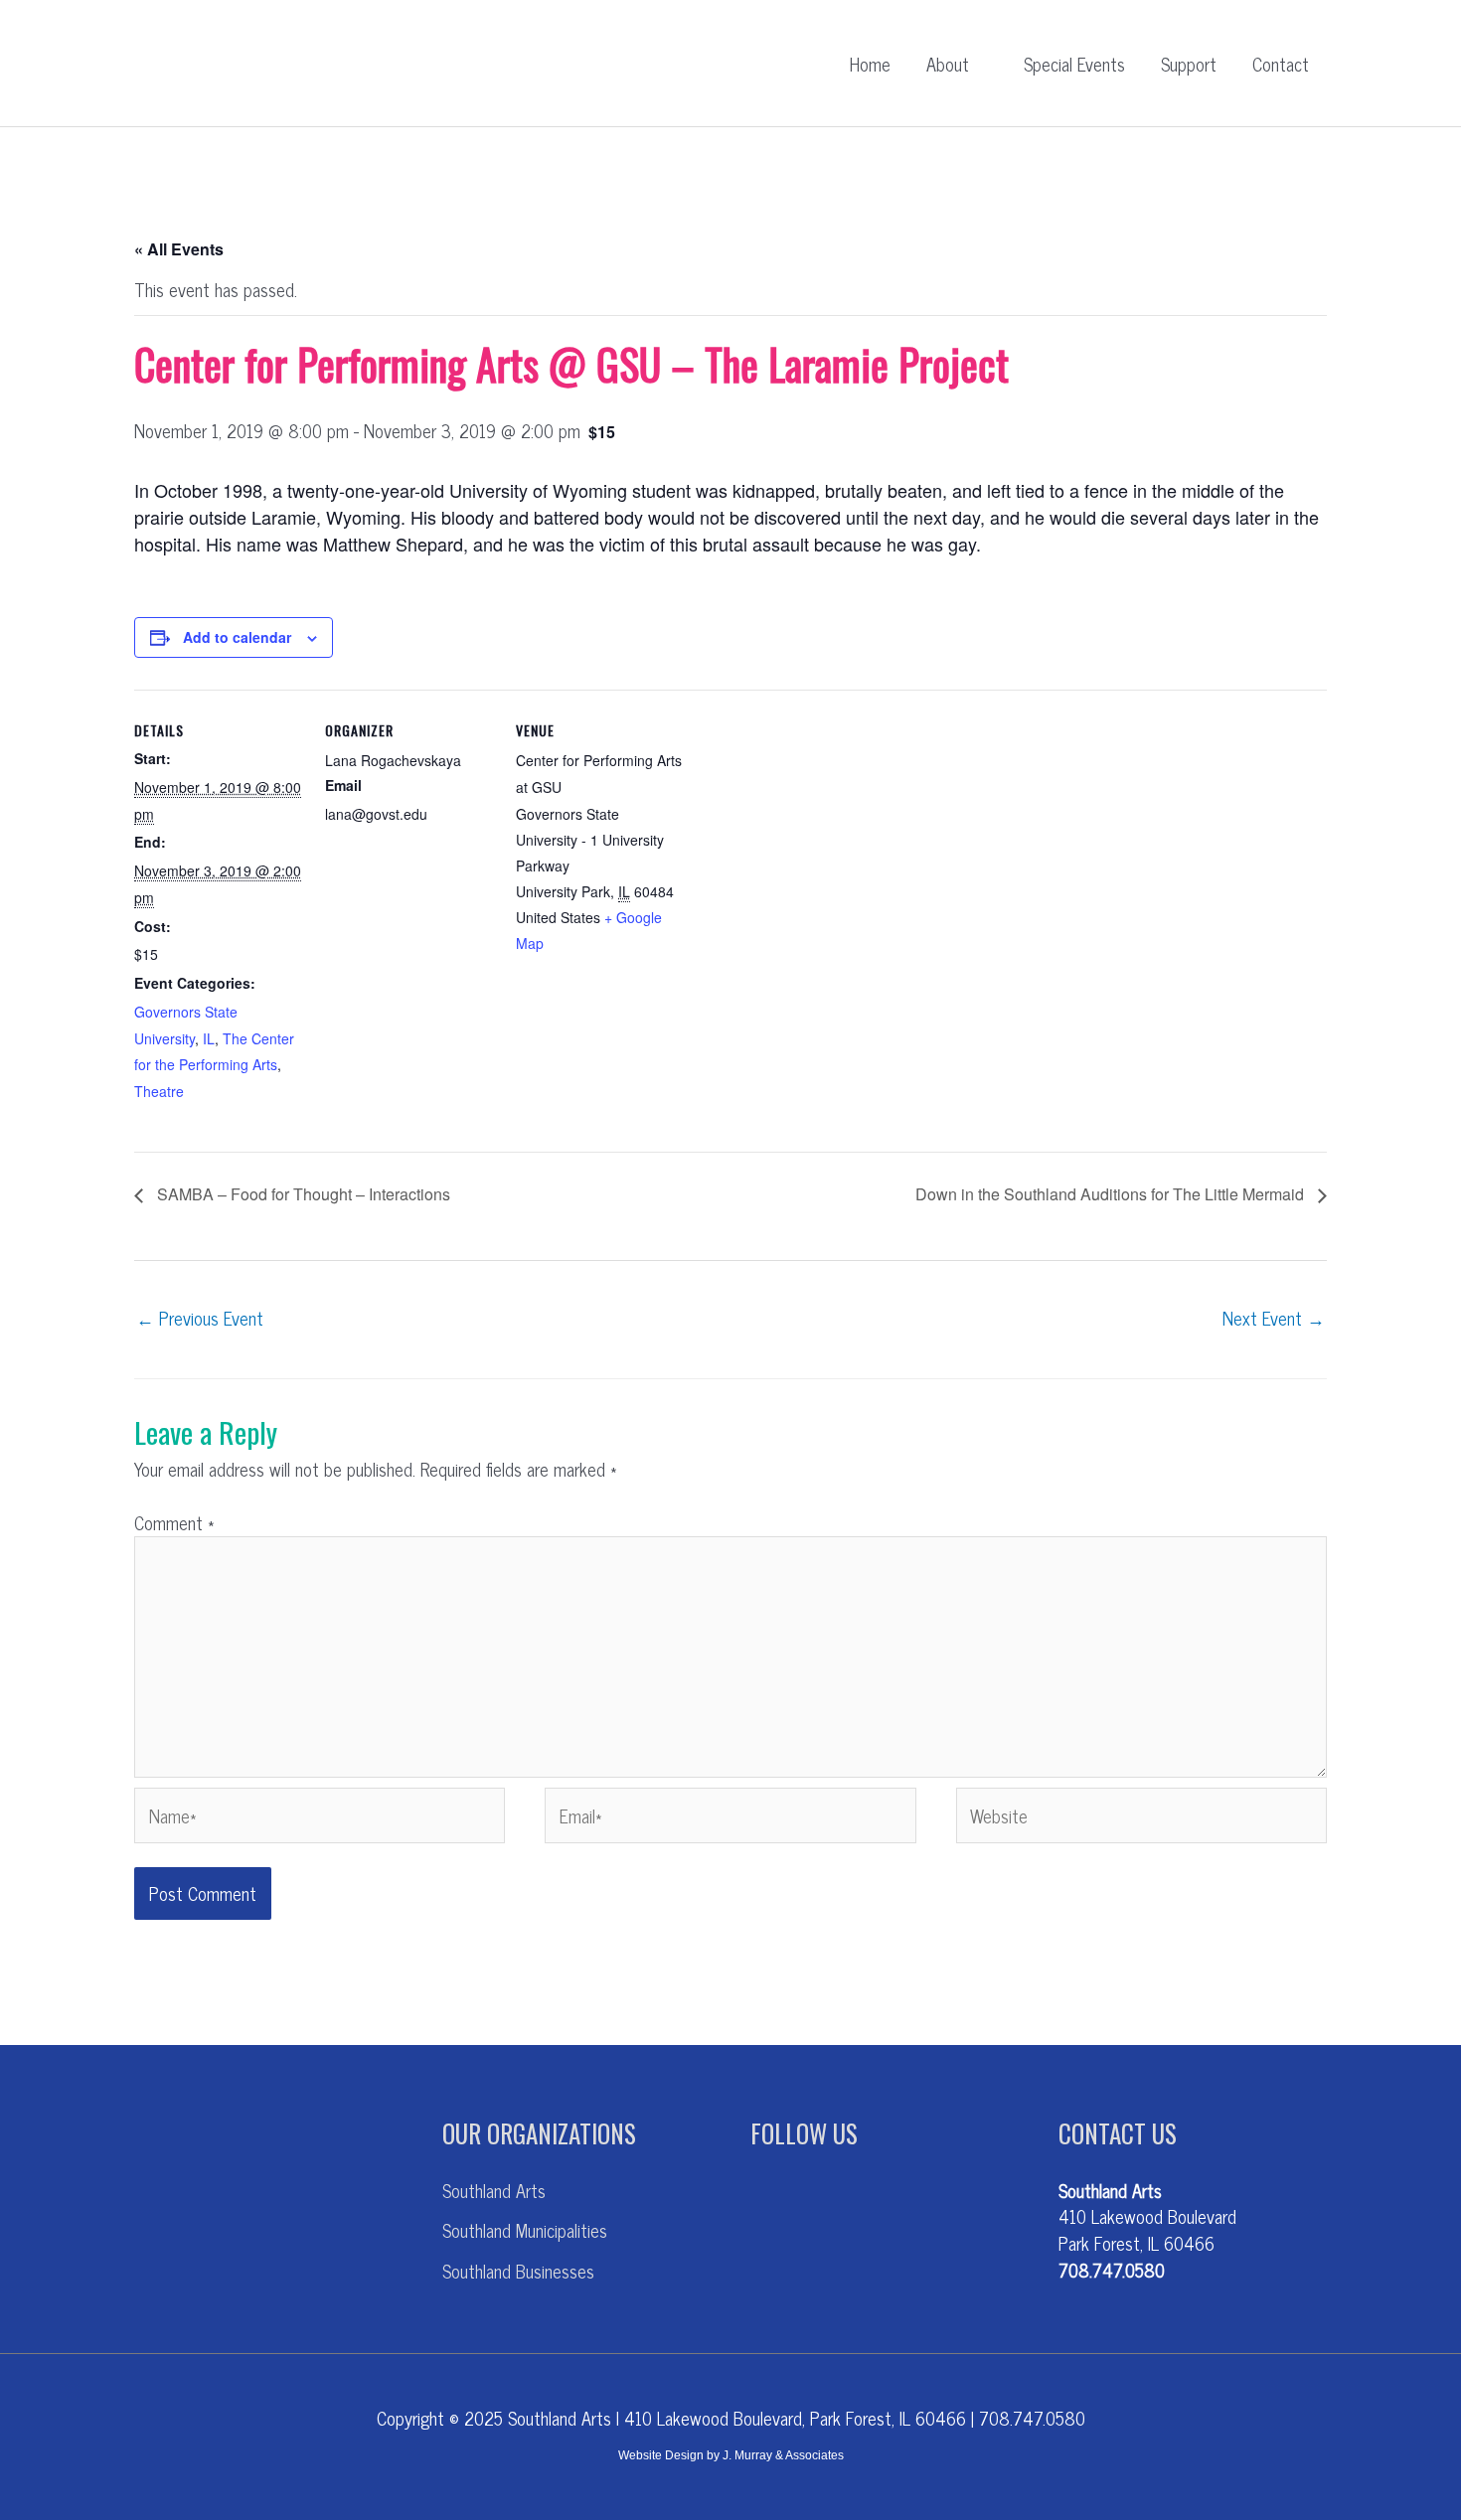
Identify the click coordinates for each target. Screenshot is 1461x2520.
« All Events (179, 249)
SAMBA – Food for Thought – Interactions (302, 1194)
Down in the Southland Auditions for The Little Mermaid (1112, 1194)
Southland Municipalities (525, 2230)
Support (1189, 64)
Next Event (1274, 1318)
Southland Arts (494, 2190)
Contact (1281, 64)
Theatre (159, 1091)
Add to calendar (237, 637)
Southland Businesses (518, 2271)
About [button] (948, 64)
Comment (174, 1522)
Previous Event (200, 1318)
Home (870, 64)
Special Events (1074, 64)
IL (209, 1038)
